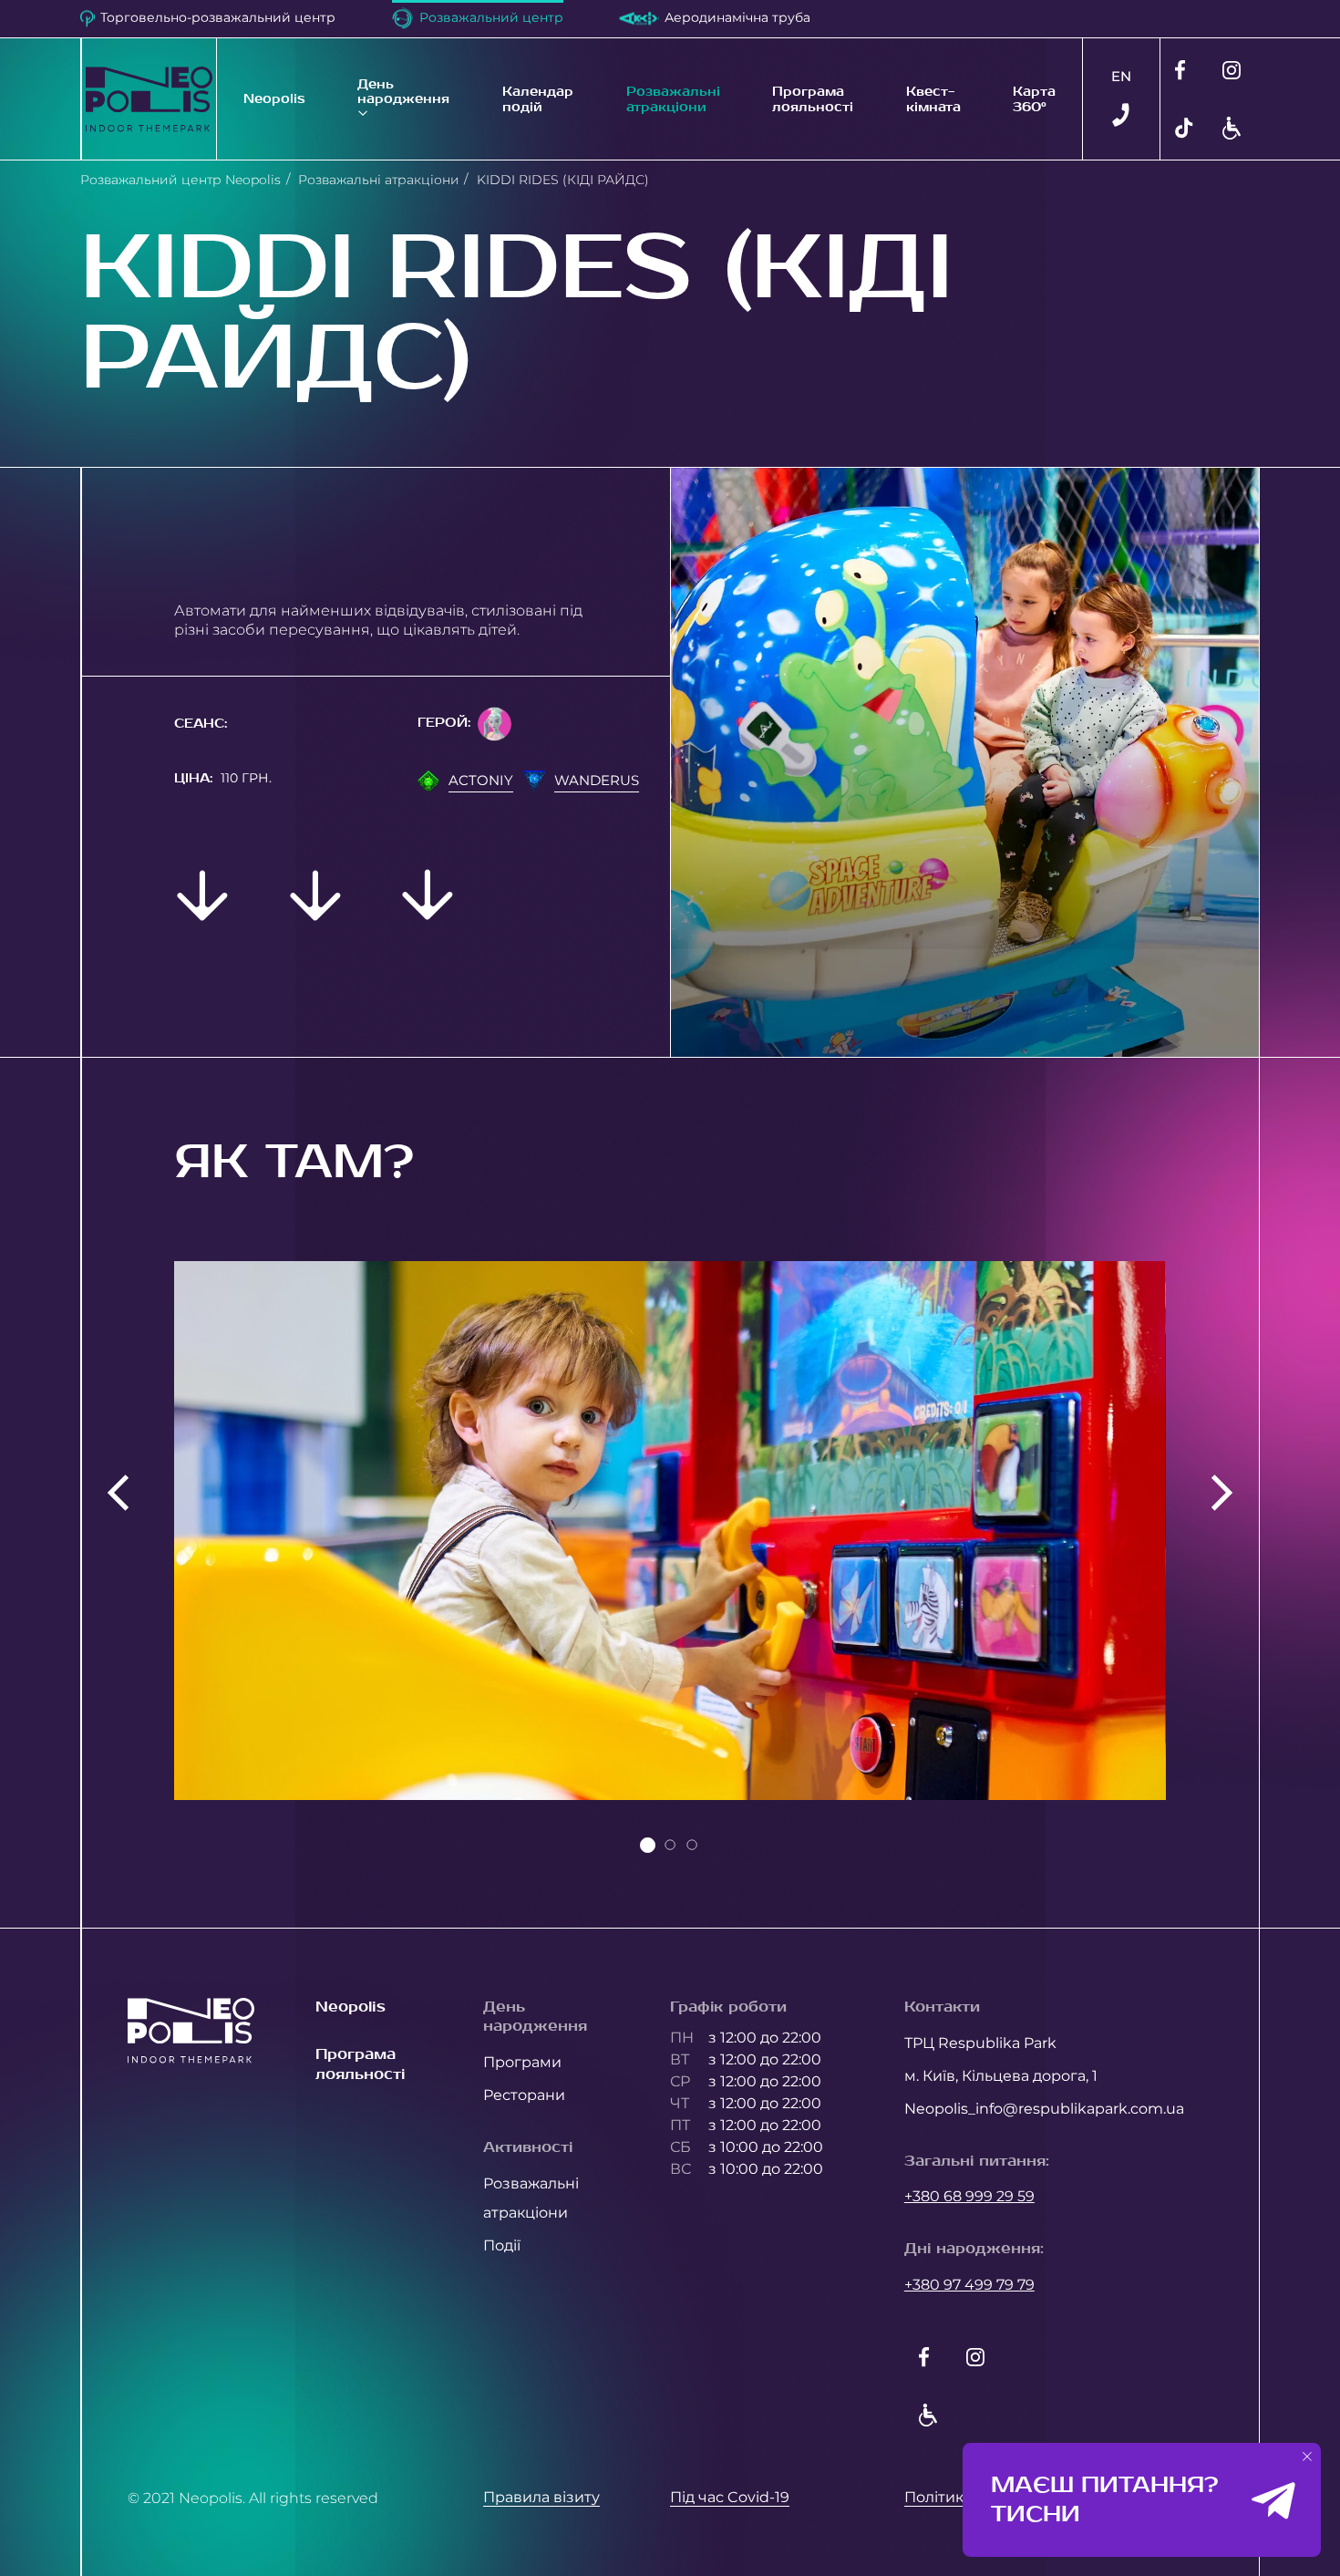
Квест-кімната (933, 99)
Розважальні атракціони (673, 99)
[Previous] (118, 1493)
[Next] (1222, 1493)
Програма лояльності (813, 99)
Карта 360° (1034, 99)
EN (1121, 77)
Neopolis (274, 98)
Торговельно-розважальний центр (218, 17)
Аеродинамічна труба (737, 17)
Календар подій (538, 99)
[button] (1308, 2457)
